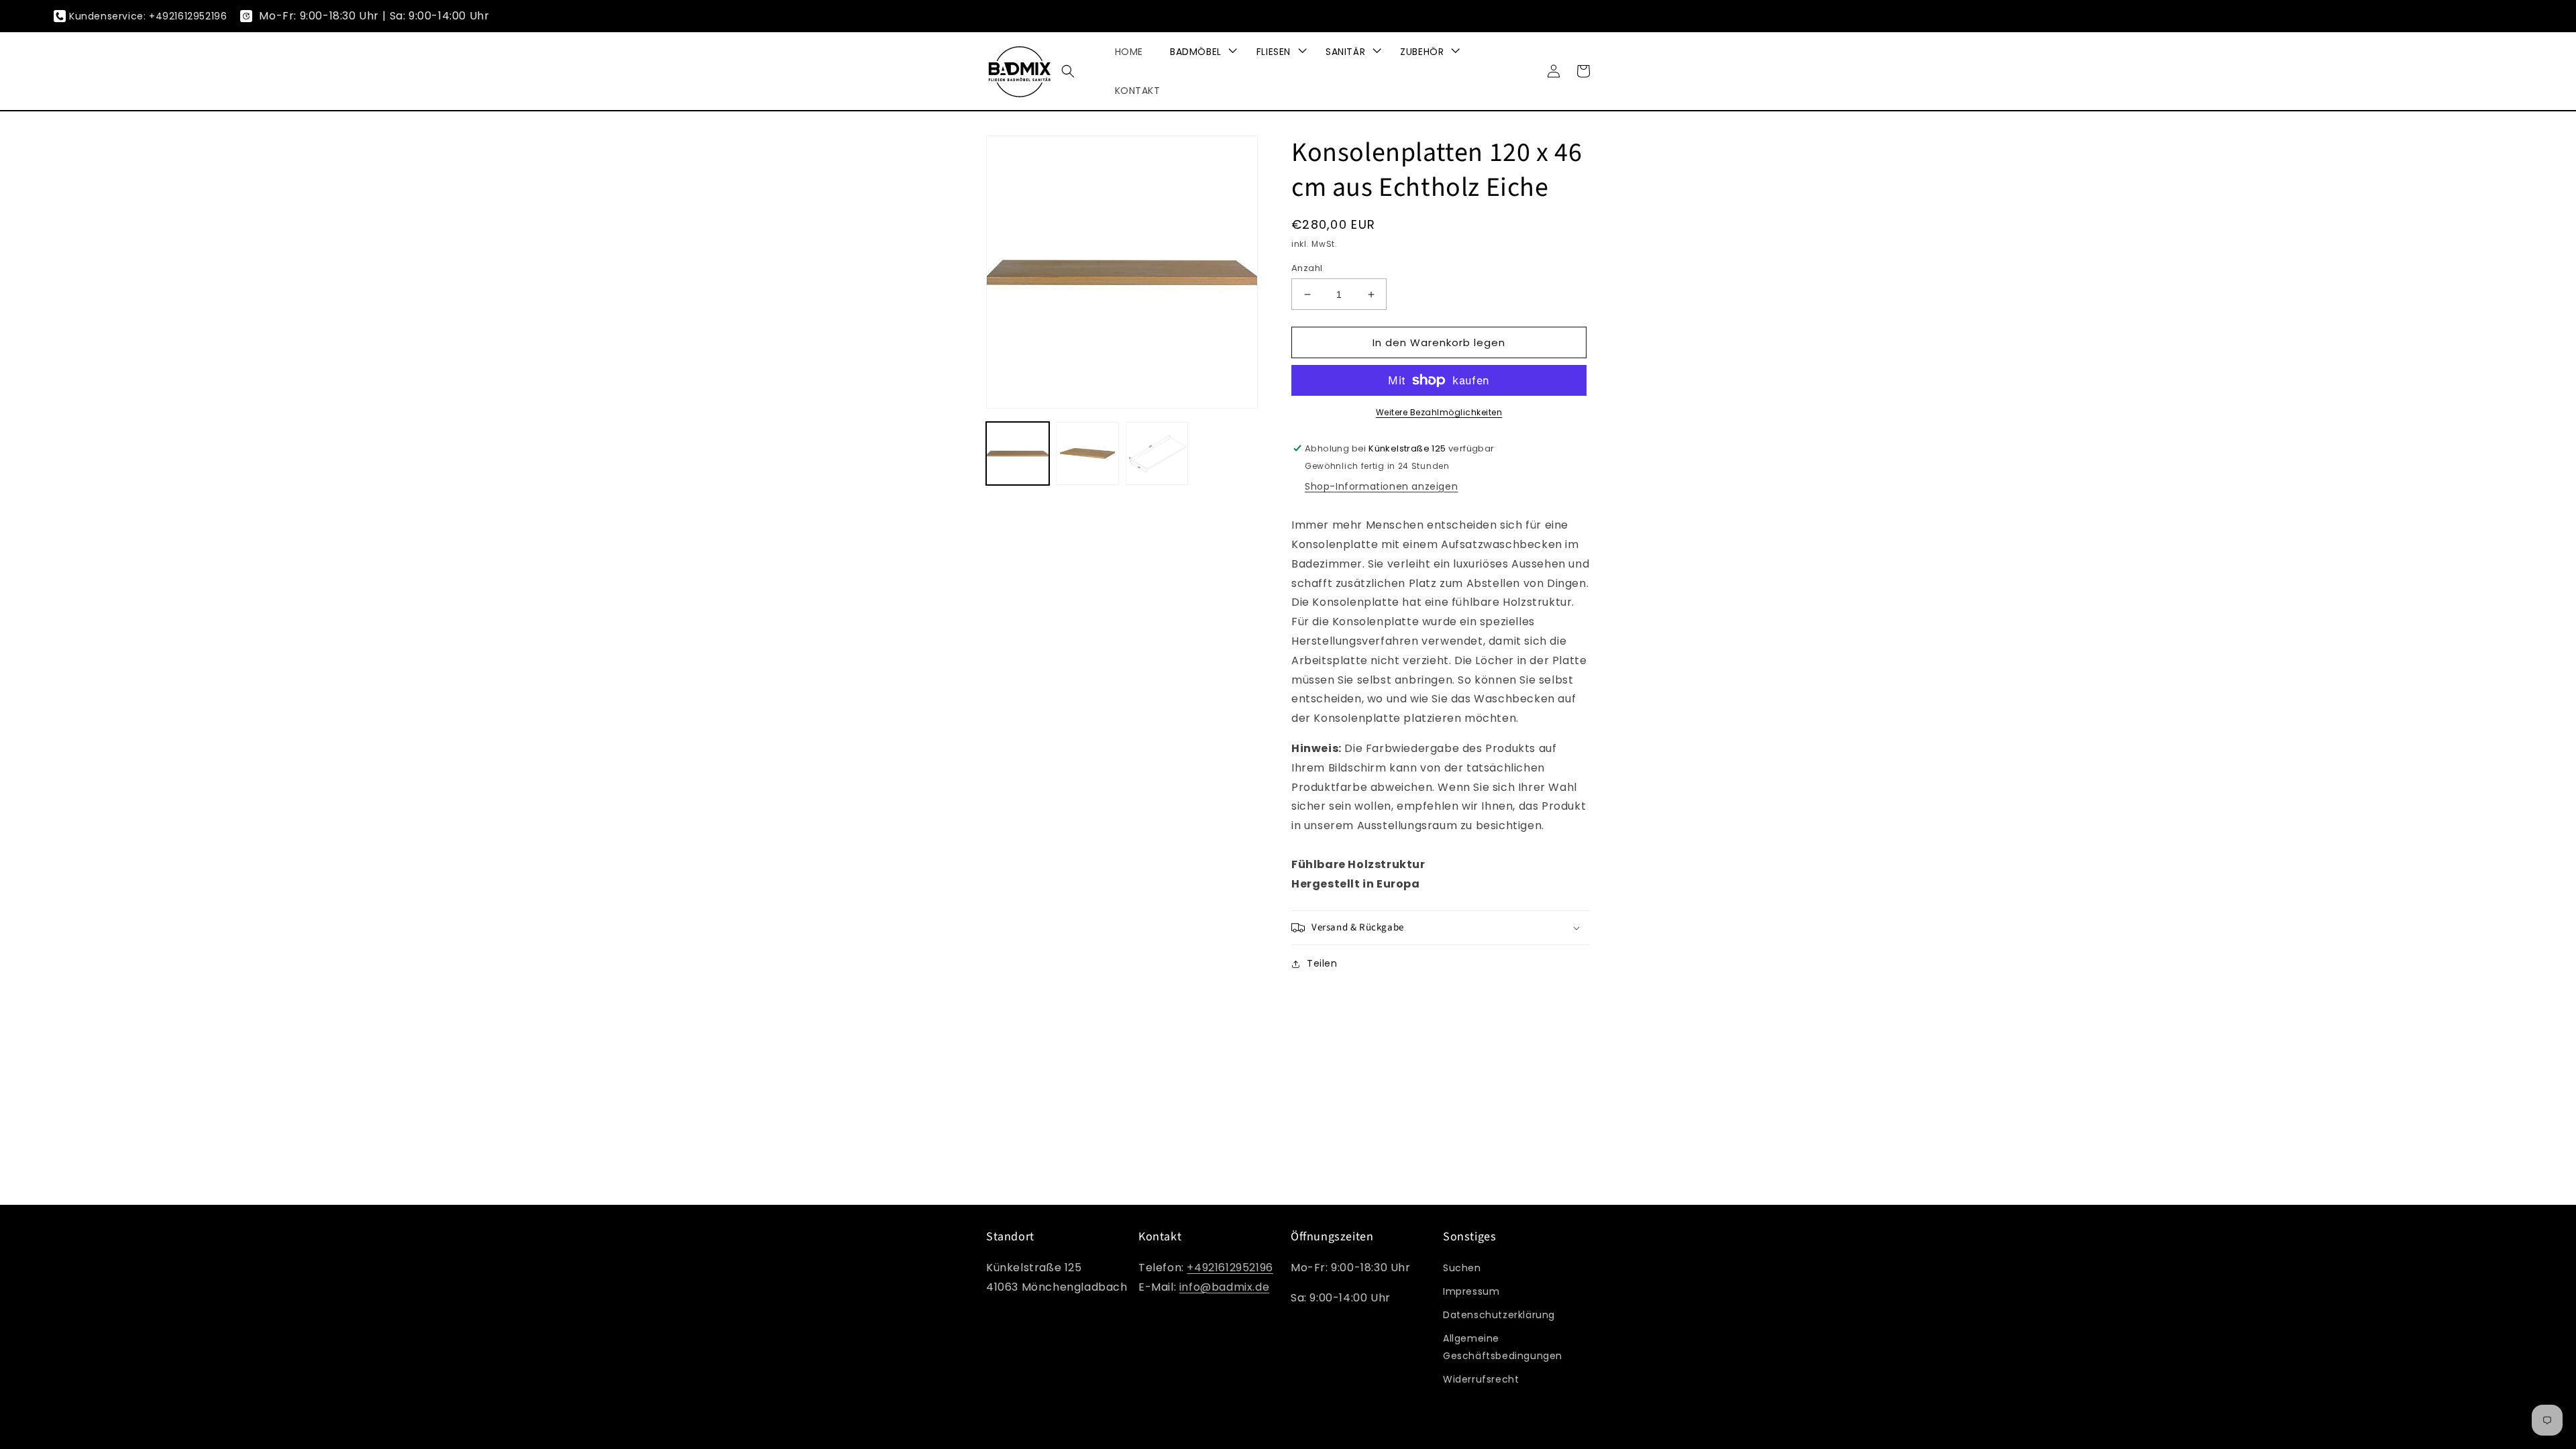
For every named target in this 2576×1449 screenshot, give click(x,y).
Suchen (1462, 1268)
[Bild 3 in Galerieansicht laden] (1157, 453)
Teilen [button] (1322, 963)
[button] (1068, 71)
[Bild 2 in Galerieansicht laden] (1087, 453)
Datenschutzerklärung (1499, 1315)
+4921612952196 (1230, 1268)
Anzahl (1307, 268)
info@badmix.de (1224, 1287)
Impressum (1471, 1291)
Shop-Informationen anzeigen (1381, 486)
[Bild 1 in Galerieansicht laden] (1018, 453)
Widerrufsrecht (1481, 1379)
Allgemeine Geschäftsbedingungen (1503, 1347)
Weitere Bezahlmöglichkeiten (1439, 412)
